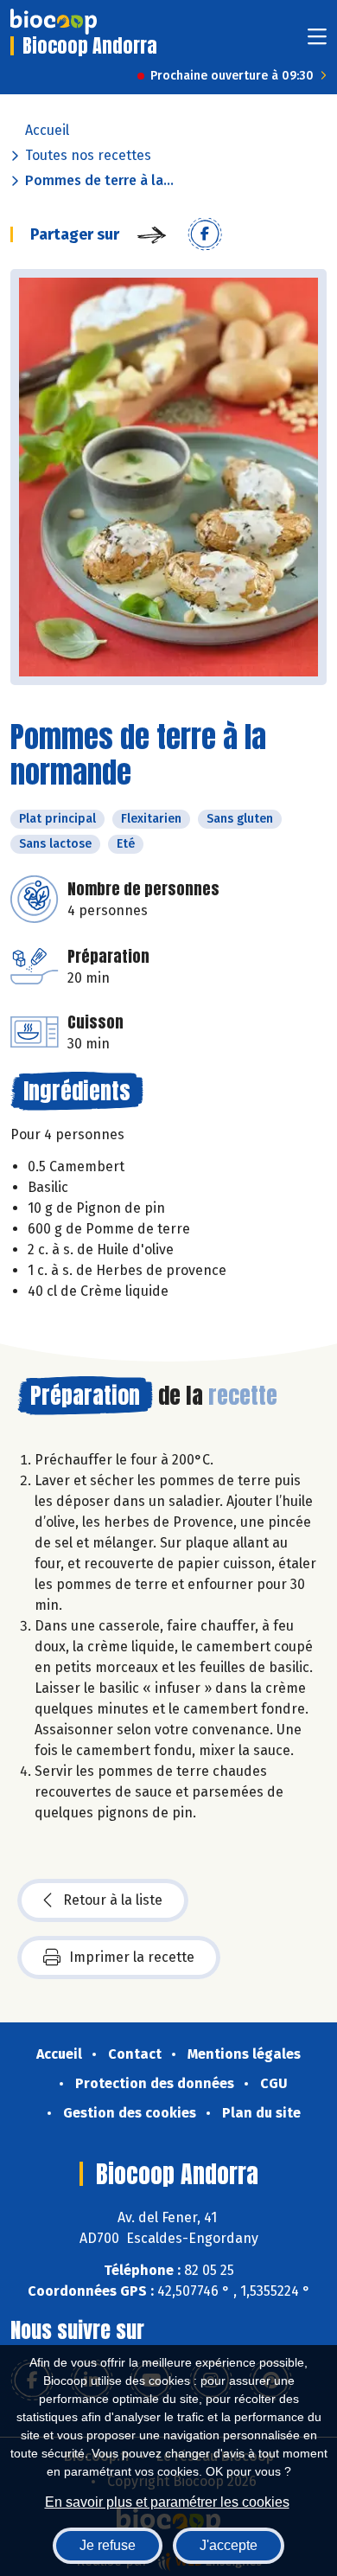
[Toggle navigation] (317, 42)
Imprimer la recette (132, 1957)
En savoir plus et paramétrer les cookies (167, 2502)
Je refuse (108, 2545)
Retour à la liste (113, 1900)
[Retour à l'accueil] (54, 22)
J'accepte (229, 2545)
